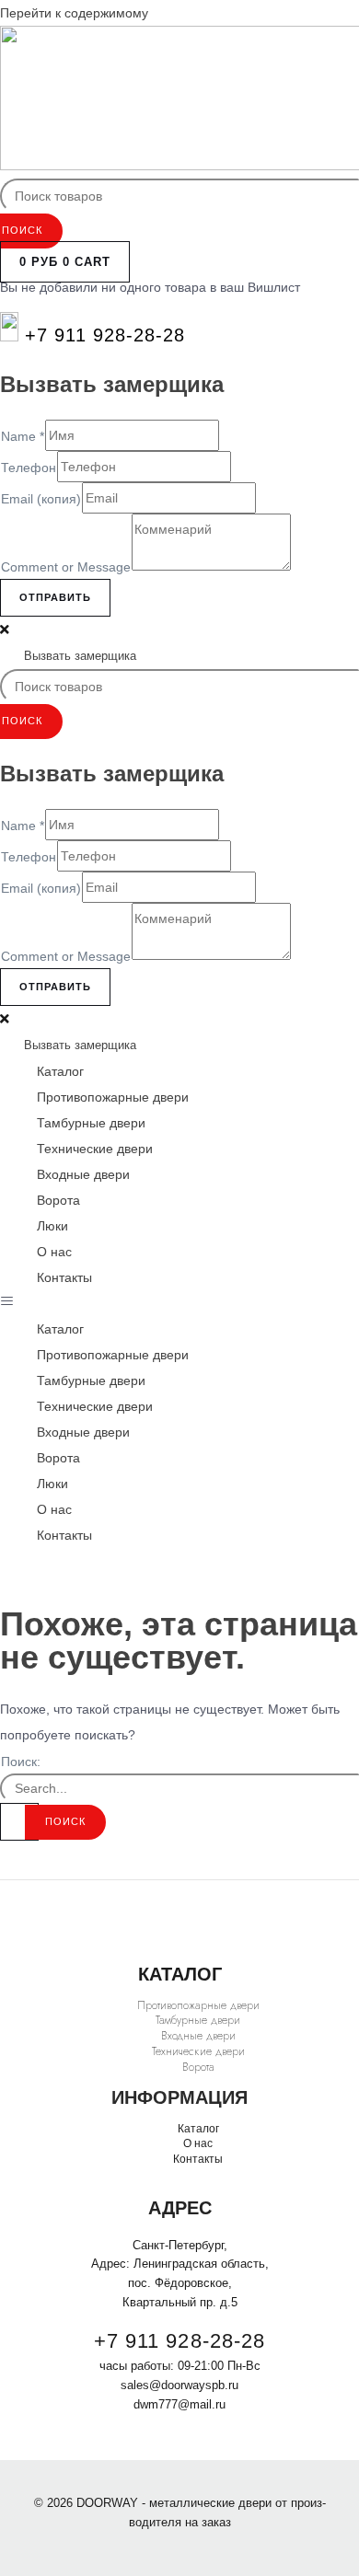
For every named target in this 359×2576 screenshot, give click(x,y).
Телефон (29, 468)
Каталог (60, 1071)
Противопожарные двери (113, 1097)
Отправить (55, 597)
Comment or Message (66, 567)
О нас (54, 1252)
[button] (179, 1303)
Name (23, 436)
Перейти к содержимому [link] (74, 13)
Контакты (64, 1277)
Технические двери (95, 1149)
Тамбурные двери (91, 1123)
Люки (52, 1226)
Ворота (58, 1200)
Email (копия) (41, 499)
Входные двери (83, 1174)
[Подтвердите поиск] (19, 1822)
